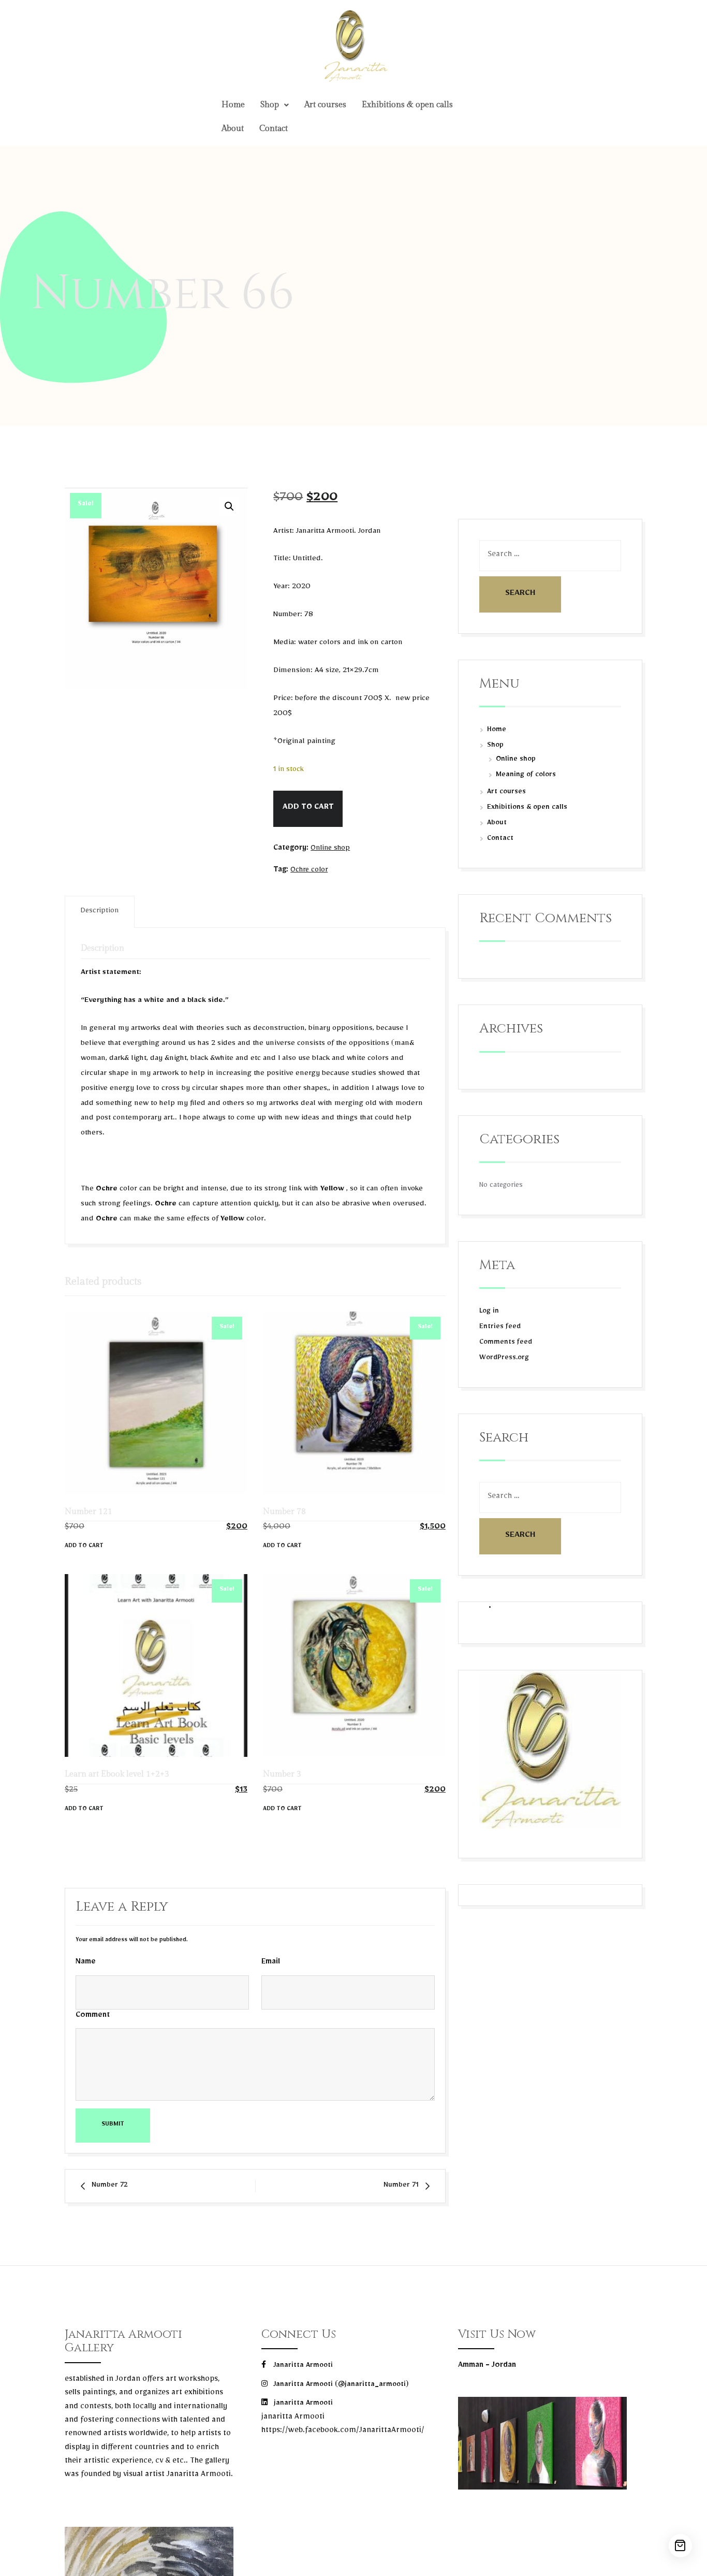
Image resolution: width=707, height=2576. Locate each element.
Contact (274, 129)
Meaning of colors (526, 776)
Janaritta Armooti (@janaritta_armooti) (340, 2385)
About (233, 129)
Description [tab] (100, 912)
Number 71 (401, 2186)
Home (233, 105)
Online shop (330, 849)
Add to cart (308, 808)
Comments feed (506, 1343)
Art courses (325, 105)
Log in (489, 1312)
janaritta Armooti (302, 2404)
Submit (113, 2125)
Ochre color (309, 871)
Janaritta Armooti (302, 2366)
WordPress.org (504, 1359)
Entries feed (500, 1328)
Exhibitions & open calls (407, 105)
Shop (270, 105)
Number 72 (110, 2186)
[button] (275, 105)
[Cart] (680, 2546)
